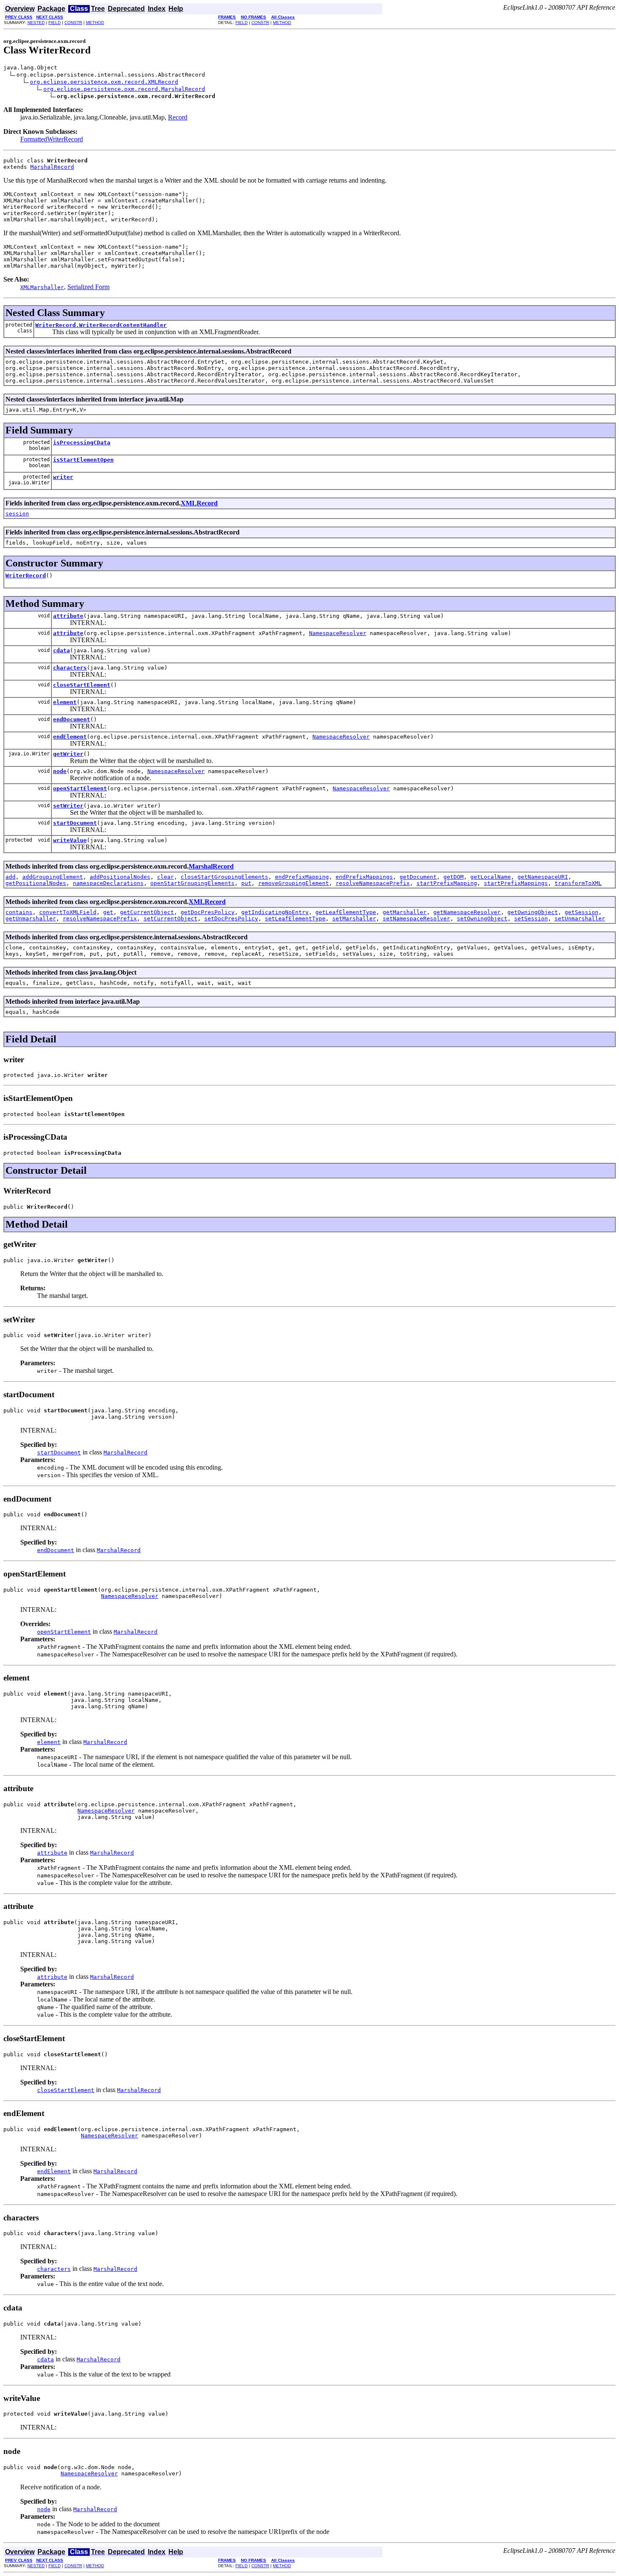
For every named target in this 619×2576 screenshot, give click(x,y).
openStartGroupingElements (192, 883)
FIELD (55, 23)
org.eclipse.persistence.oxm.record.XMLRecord (104, 82)
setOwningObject (482, 918)
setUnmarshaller (580, 918)
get (108, 912)
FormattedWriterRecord (52, 139)
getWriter (68, 754)
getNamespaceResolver (467, 912)
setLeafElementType (295, 918)
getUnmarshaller (31, 918)
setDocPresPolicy (231, 918)
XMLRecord (199, 503)
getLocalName (491, 877)
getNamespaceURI (543, 877)
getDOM (454, 877)
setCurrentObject (171, 918)
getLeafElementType (346, 912)
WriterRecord (26, 576)
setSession (531, 918)
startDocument (75, 823)
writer (63, 477)
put (246, 883)
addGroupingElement (53, 877)
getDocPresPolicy (208, 912)
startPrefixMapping (447, 883)
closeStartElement (82, 685)
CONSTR (73, 23)
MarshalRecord (52, 167)
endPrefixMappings (364, 877)
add (11, 877)
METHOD (95, 23)
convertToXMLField (68, 912)
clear (165, 877)
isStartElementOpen (83, 460)
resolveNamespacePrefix (373, 883)
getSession (582, 912)
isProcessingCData (82, 443)
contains (19, 912)
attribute (68, 616)
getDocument (418, 877)
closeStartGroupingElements (224, 877)
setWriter (68, 806)
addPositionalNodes (120, 877)
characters (70, 668)
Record (178, 117)
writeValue (70, 840)
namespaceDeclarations (108, 883)
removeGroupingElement (293, 883)
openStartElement (80, 788)
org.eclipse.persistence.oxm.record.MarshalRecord (124, 89)
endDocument (72, 719)
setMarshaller (354, 918)
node (60, 771)
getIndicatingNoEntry (275, 912)
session (17, 514)
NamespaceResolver (338, 633)
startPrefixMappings (516, 883)
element (65, 702)
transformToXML (578, 883)
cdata (61, 650)
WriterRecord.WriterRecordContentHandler (101, 325)
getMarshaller (405, 912)
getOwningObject (533, 912)
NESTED (36, 23)
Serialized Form (88, 287)
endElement (70, 737)
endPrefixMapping (302, 877)
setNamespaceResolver (416, 918)
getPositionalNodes (36, 883)
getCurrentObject (147, 912)
